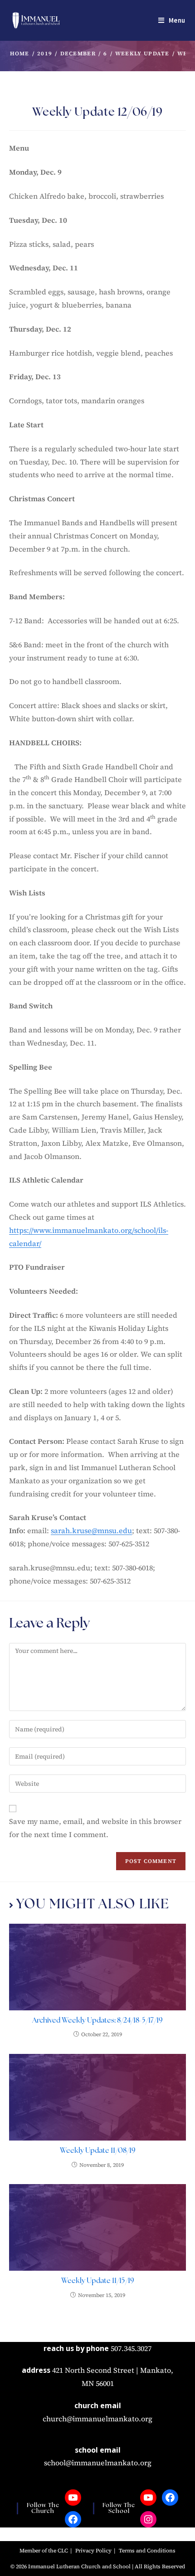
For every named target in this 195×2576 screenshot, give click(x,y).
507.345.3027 (131, 2348)
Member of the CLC (44, 2551)
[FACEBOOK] (73, 2519)
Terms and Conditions (147, 2551)
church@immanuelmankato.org (97, 2419)
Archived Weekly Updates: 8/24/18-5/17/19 (97, 2021)
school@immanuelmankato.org (98, 2463)
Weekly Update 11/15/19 (98, 2281)
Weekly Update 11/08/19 (98, 2151)
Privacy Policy (93, 2551)
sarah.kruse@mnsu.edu (91, 1530)
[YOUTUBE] (73, 2498)
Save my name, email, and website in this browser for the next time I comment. (95, 1828)
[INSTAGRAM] (148, 2519)
